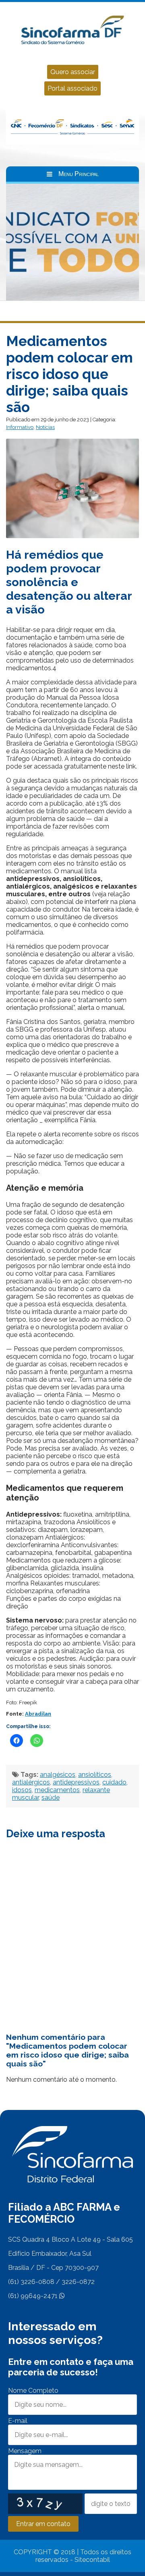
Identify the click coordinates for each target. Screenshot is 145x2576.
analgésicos (58, 1775)
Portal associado (72, 88)
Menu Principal (79, 174)
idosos (22, 1790)
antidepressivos (76, 1782)
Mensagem (25, 2451)
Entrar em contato (43, 2524)
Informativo (20, 427)
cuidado (114, 1782)
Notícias (45, 427)
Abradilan (38, 1714)
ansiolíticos (95, 1775)
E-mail (18, 2421)
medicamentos (57, 1790)
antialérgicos (31, 1782)
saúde (51, 1798)
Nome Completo (33, 2391)
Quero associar (73, 72)
